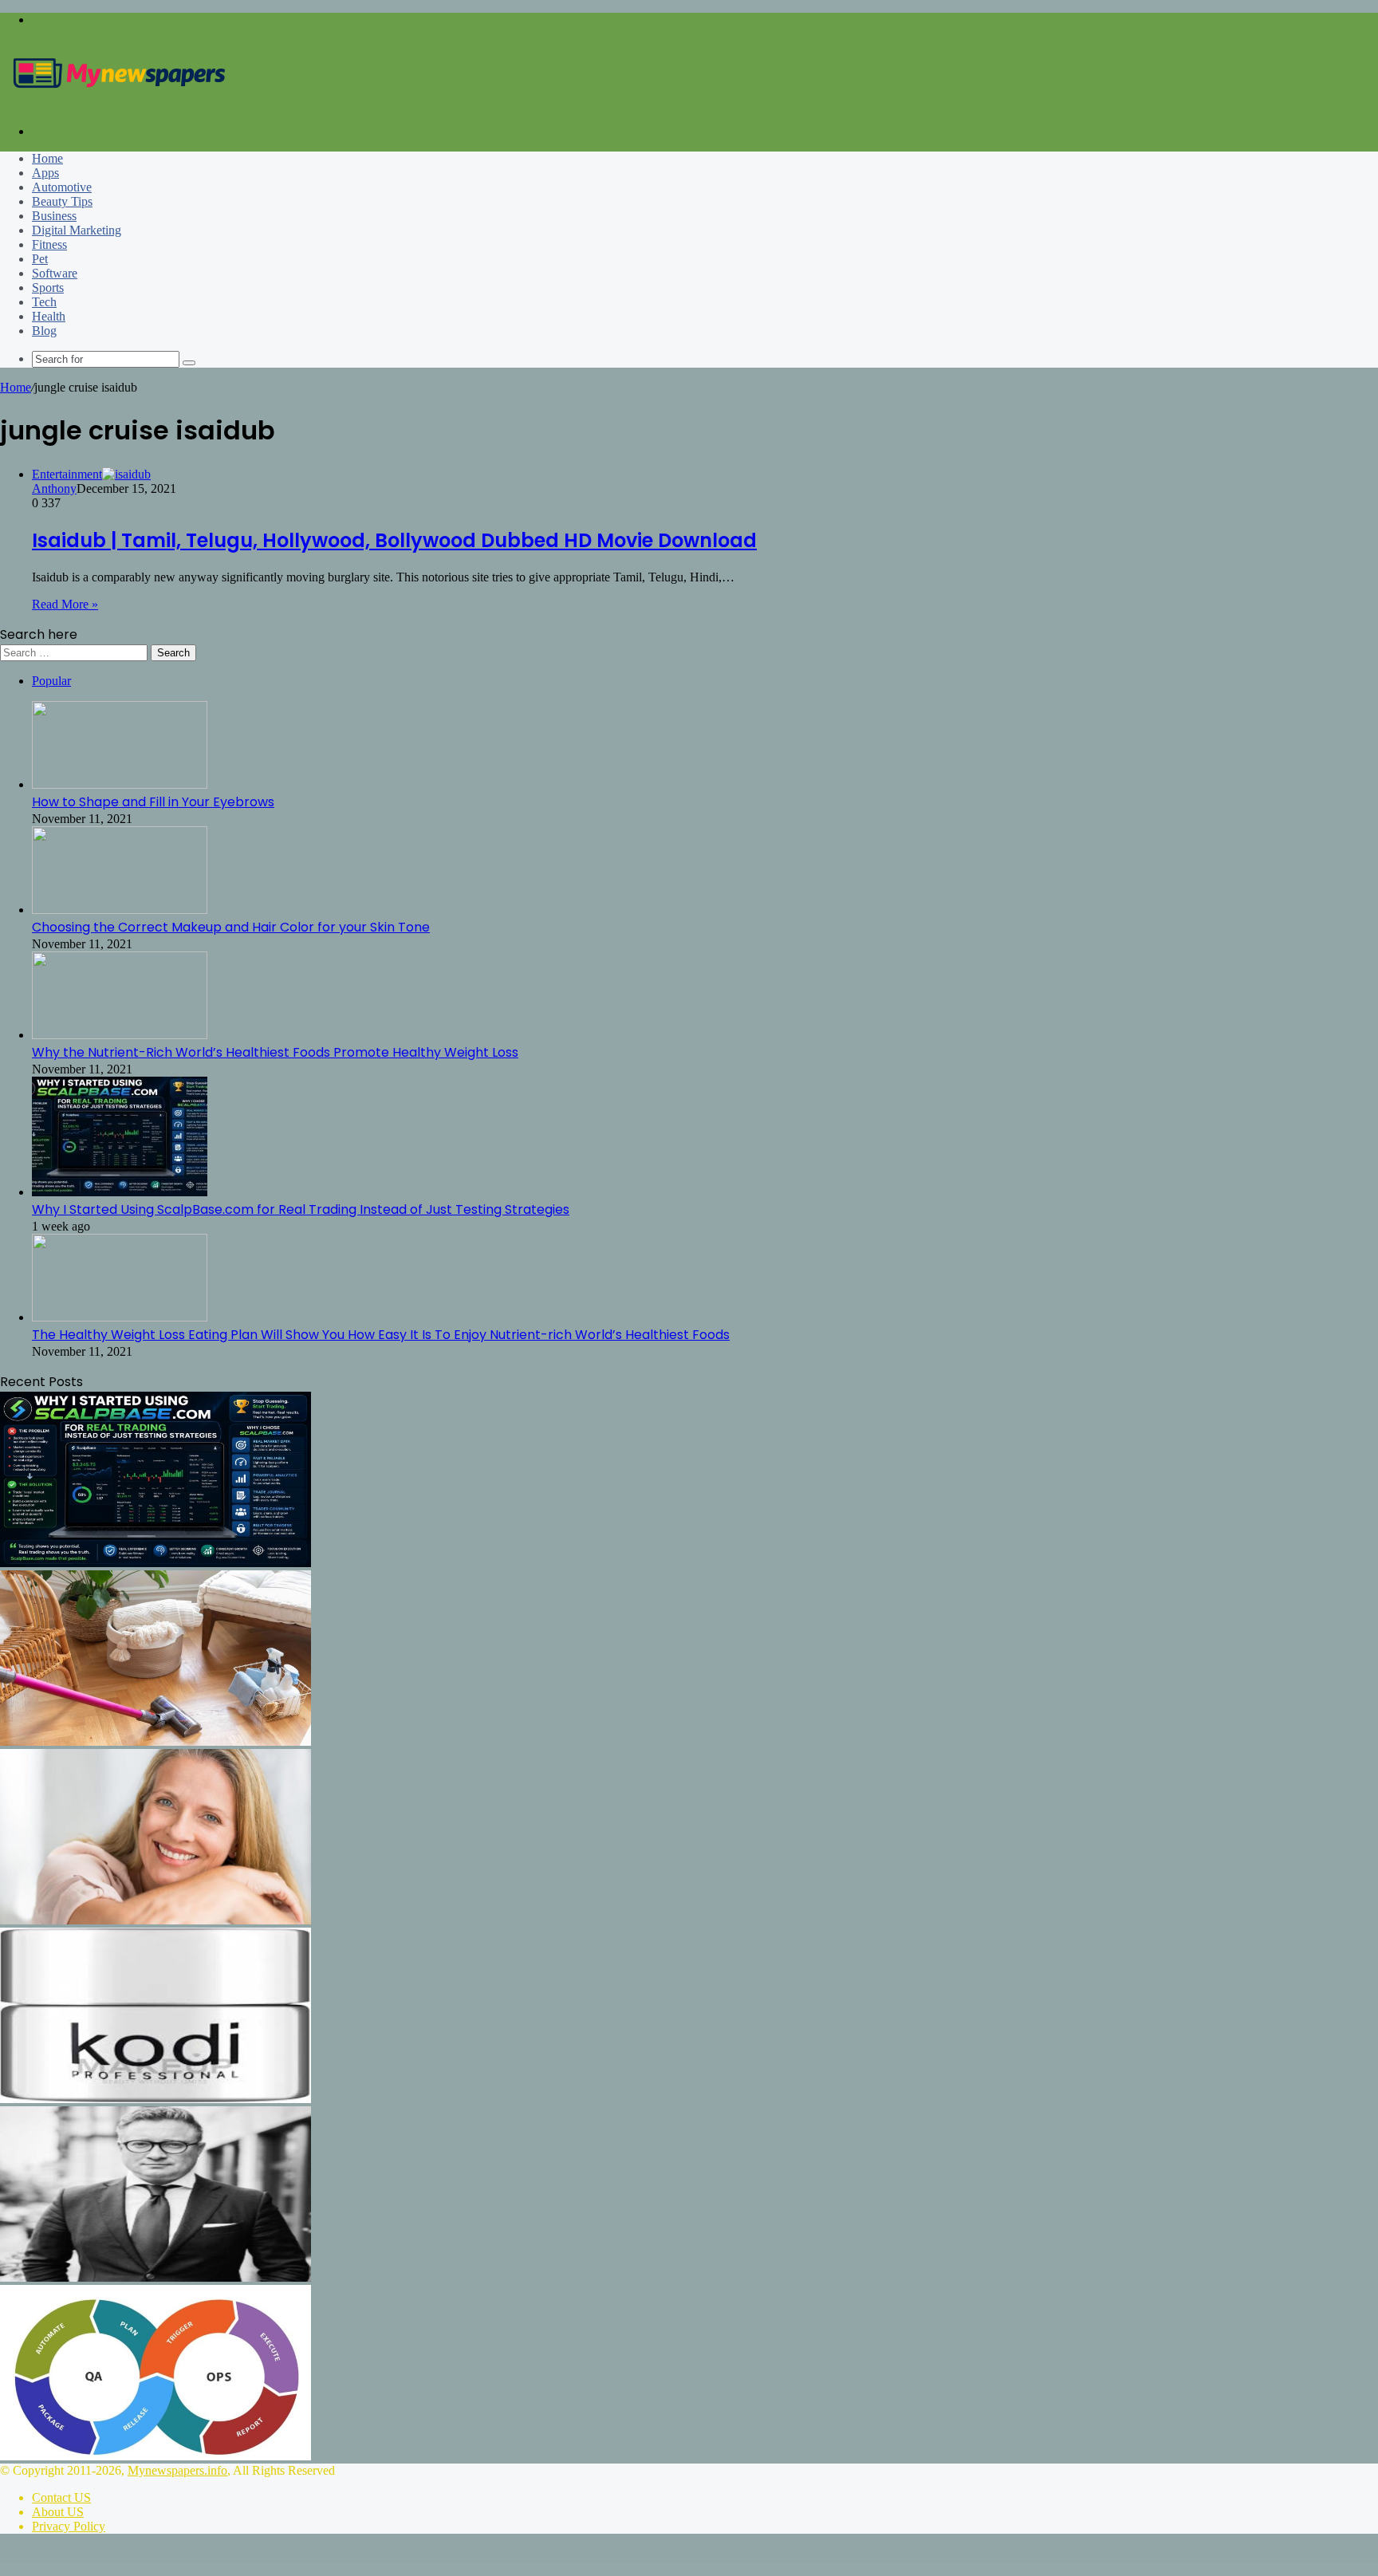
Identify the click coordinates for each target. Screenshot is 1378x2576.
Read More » (65, 604)
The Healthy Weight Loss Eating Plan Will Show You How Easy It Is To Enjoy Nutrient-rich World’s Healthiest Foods (381, 1335)
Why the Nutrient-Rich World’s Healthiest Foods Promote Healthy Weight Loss (275, 1052)
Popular (51, 681)
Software (55, 273)
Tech (44, 302)
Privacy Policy (69, 2526)
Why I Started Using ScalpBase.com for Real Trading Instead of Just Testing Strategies (301, 1209)
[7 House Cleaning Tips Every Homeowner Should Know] (156, 1741)
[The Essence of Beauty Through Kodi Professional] (156, 2099)
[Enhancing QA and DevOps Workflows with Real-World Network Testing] (156, 2456)
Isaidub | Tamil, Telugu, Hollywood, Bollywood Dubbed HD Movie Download (394, 540)
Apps (45, 173)
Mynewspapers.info (177, 2470)
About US (58, 2512)
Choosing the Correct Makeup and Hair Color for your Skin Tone (231, 927)
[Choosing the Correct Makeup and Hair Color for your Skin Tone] (120, 910)
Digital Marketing (77, 230)
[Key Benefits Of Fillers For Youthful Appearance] (156, 1920)
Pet (40, 259)
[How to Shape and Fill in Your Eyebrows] (120, 784)
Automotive (62, 187)
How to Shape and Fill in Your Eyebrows (153, 802)
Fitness (49, 244)
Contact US (61, 2497)
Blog (44, 331)
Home (47, 158)
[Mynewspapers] (120, 104)
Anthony (54, 488)
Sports (48, 288)
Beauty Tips (62, 201)
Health (49, 316)
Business (54, 216)
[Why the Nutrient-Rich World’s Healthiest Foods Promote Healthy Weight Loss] (120, 1035)
